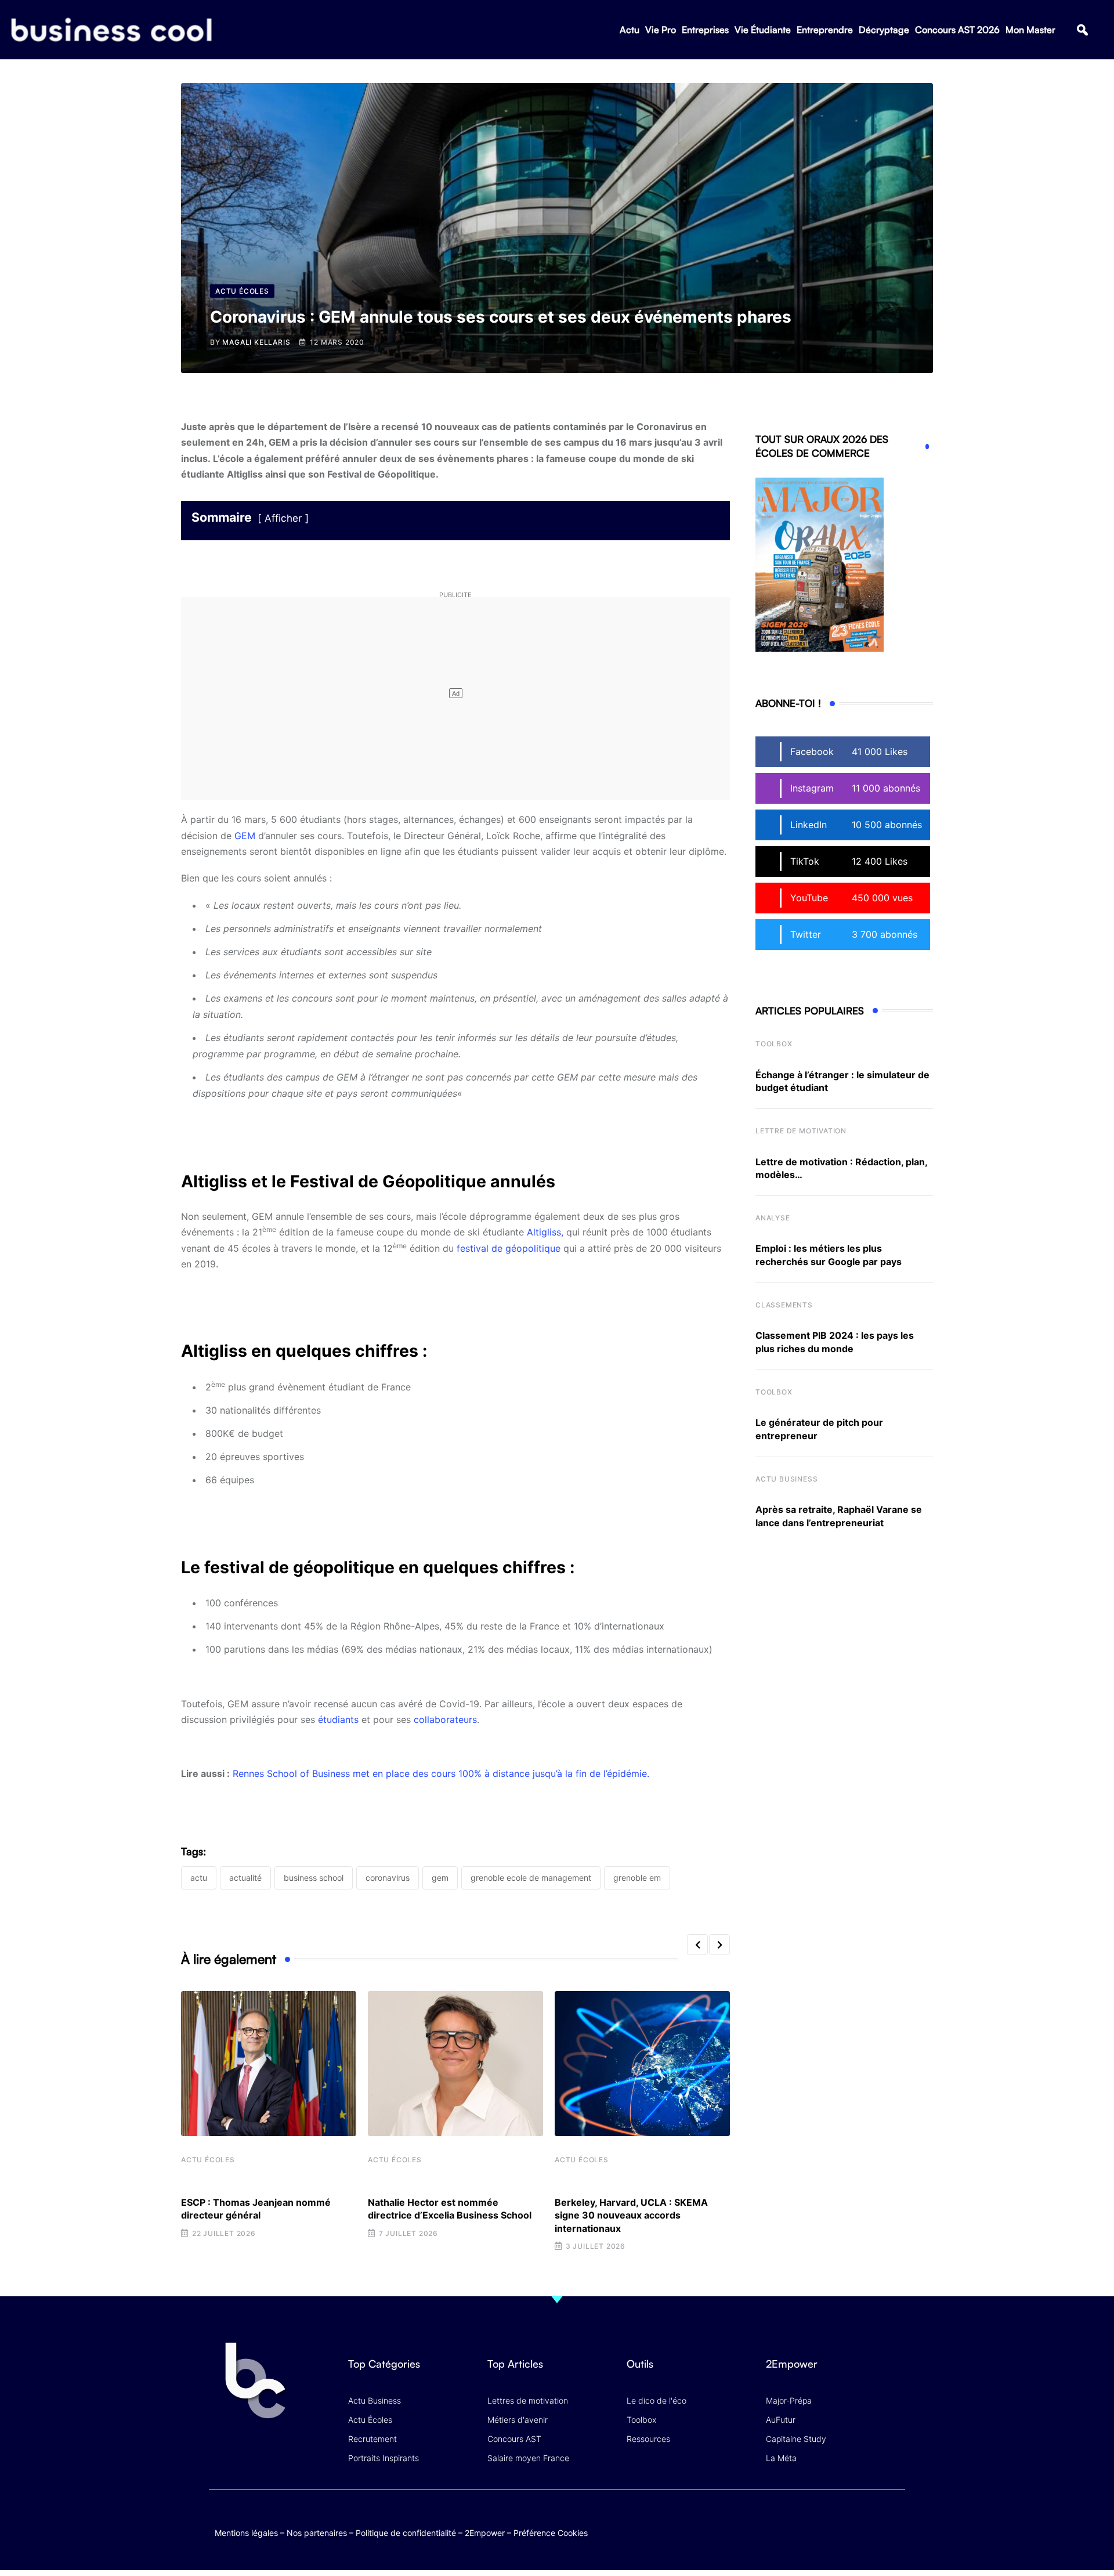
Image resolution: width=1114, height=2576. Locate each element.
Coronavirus (388, 1878)
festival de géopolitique (509, 1248)
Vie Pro (661, 30)
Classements (784, 1305)
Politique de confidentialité (406, 2533)
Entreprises (705, 30)
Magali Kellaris (256, 342)
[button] (1082, 30)
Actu (630, 30)
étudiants (338, 1719)
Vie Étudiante (763, 30)
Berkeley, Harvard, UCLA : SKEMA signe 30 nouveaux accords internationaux (631, 2215)
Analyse (773, 1218)
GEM (245, 836)
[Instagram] (894, 2521)
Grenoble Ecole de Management (531, 1878)
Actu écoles (208, 2160)
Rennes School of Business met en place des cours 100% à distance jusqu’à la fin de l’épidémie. (441, 1773)
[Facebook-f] (826, 2521)
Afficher (283, 518)
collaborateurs (445, 1719)
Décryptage (884, 30)
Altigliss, (547, 1232)
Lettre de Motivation (801, 1131)
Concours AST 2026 (957, 30)
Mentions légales (246, 2533)
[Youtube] (849, 2521)
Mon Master (1030, 30)
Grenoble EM (637, 1878)
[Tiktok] (871, 2521)
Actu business (786, 1479)
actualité (245, 1878)
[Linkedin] (894, 2529)
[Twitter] (803, 2521)
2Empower (485, 2533)
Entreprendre (825, 30)
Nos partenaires (317, 2533)
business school (314, 1878)
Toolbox (774, 1044)
